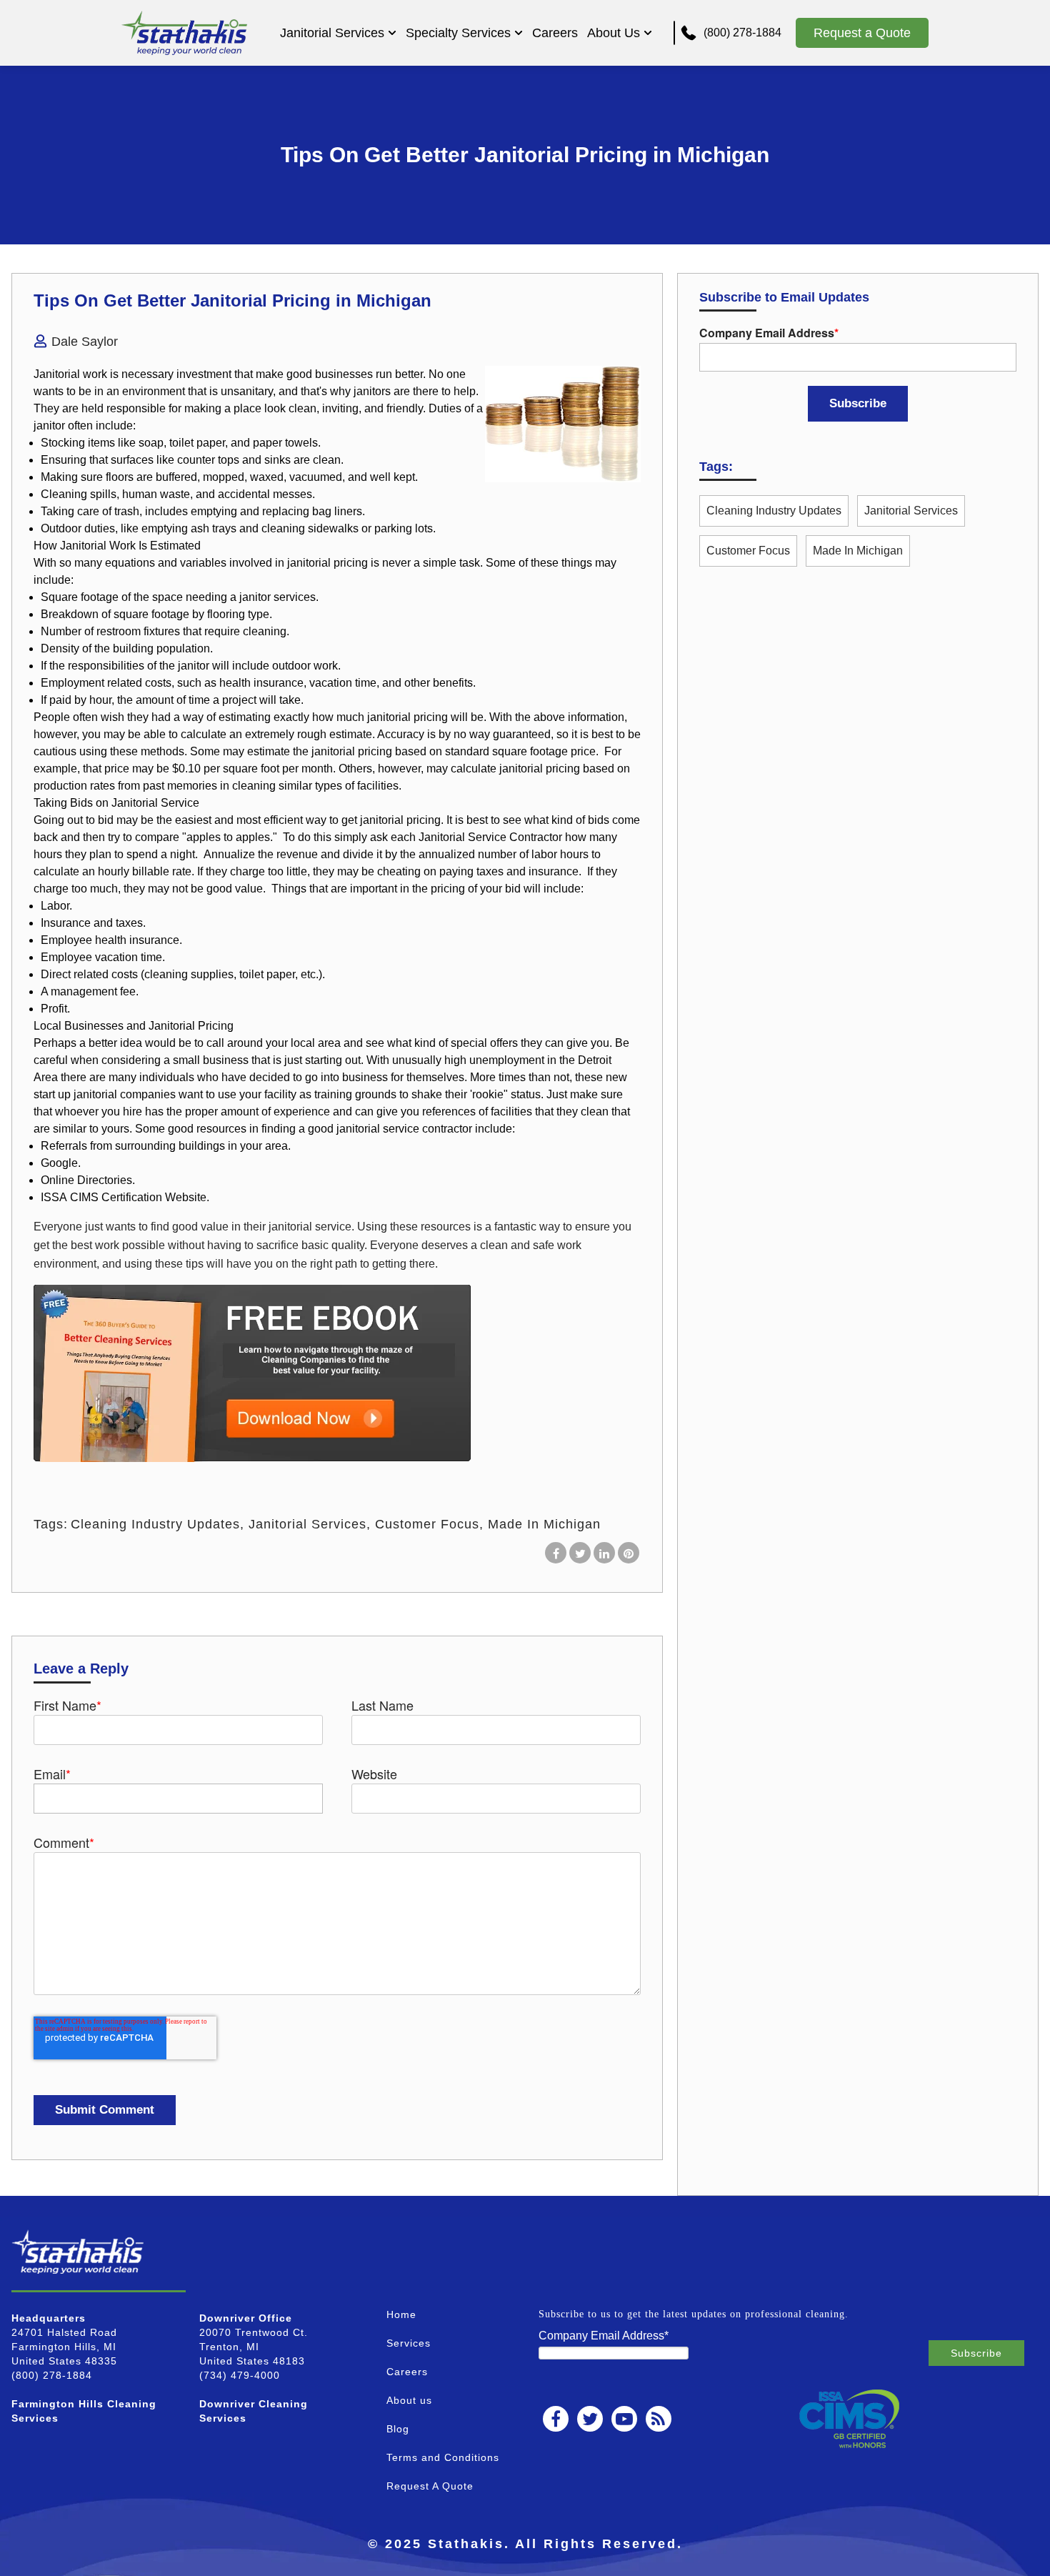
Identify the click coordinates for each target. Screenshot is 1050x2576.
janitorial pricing (327, 563)
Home (401, 2314)
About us (409, 2400)
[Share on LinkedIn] (604, 1553)
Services (409, 2343)
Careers (555, 33)
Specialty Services (458, 33)
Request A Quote (430, 2486)
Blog (398, 2429)
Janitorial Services (332, 33)
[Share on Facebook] (556, 1553)
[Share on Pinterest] (629, 1553)
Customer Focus (427, 1524)
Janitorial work (70, 374)
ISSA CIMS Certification (101, 1197)
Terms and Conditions (443, 2457)
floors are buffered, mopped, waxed (195, 477)
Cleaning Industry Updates (155, 1524)
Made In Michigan (544, 1524)
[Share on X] (580, 1553)
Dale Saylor (85, 342)
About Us (614, 33)
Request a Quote (862, 33)
